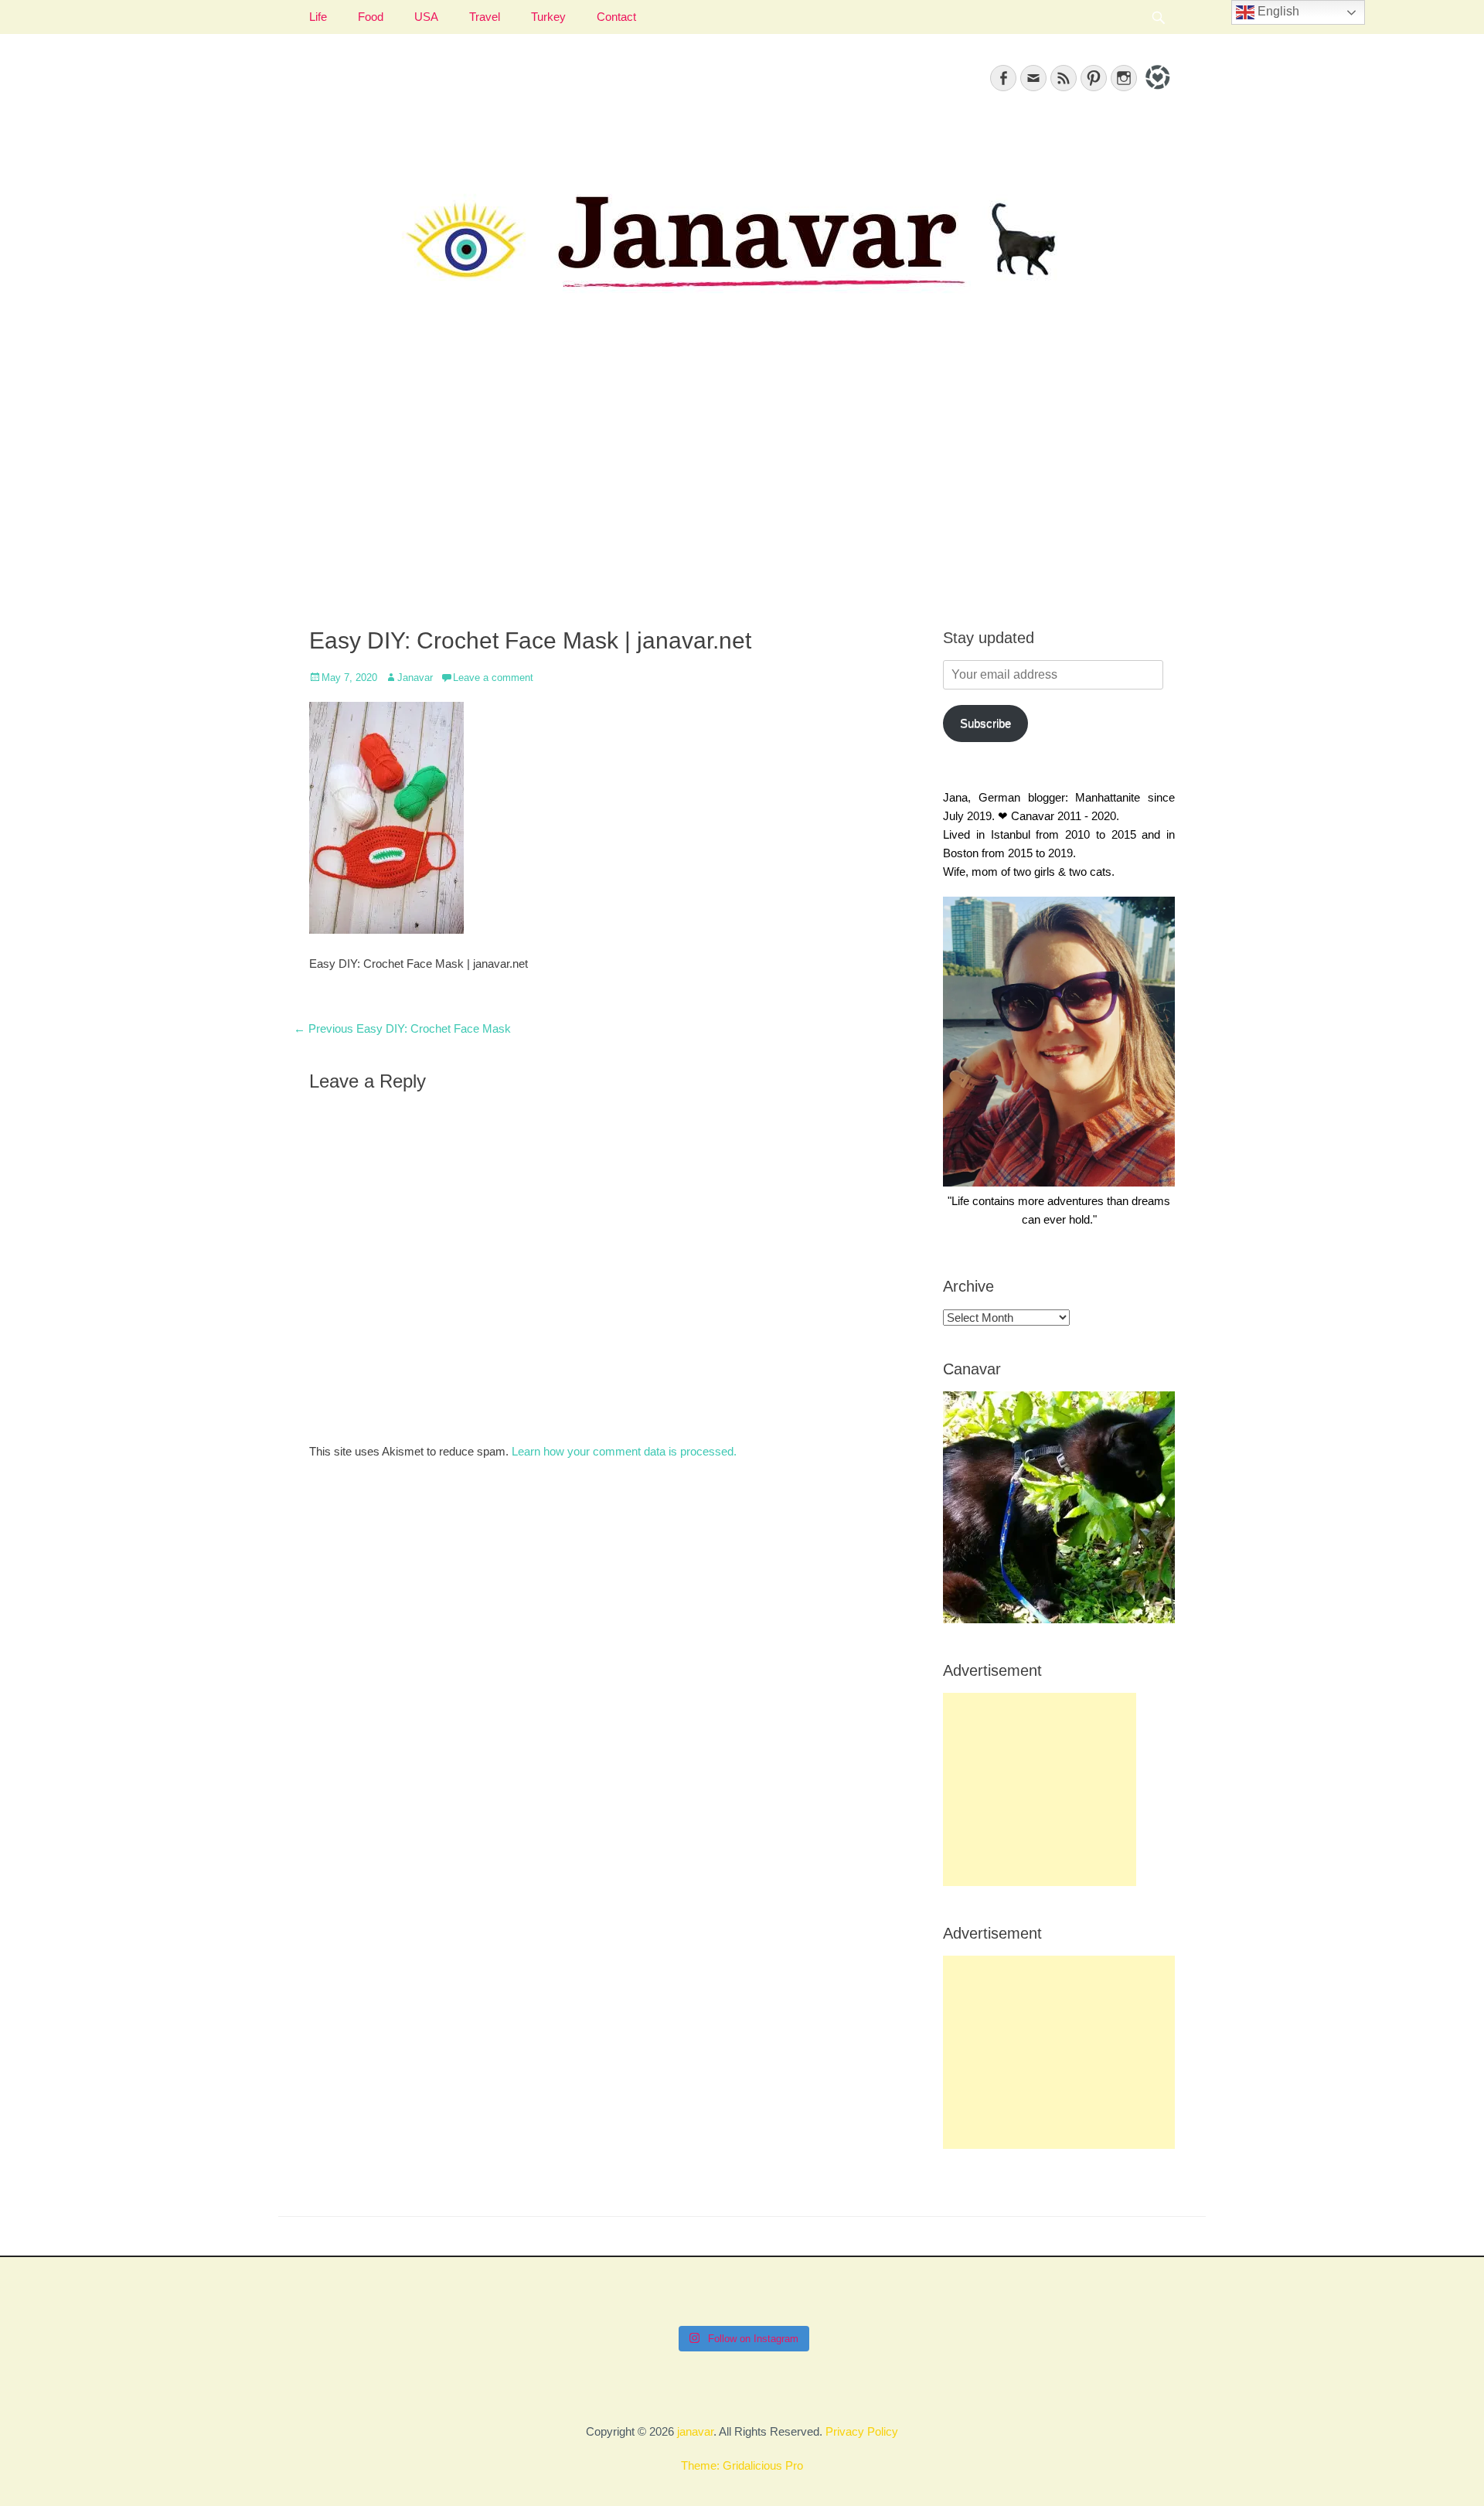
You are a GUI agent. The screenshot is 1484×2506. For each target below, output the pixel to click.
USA (426, 17)
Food (371, 17)
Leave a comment (493, 678)
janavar (695, 2431)
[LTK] (1156, 92)
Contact (616, 17)
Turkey (548, 17)
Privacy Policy (862, 2431)
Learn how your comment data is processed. (624, 1451)
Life (318, 17)
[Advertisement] (742, 480)
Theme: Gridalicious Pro (742, 2465)
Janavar (415, 678)
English (1277, 11)
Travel (485, 17)
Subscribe (985, 723)
